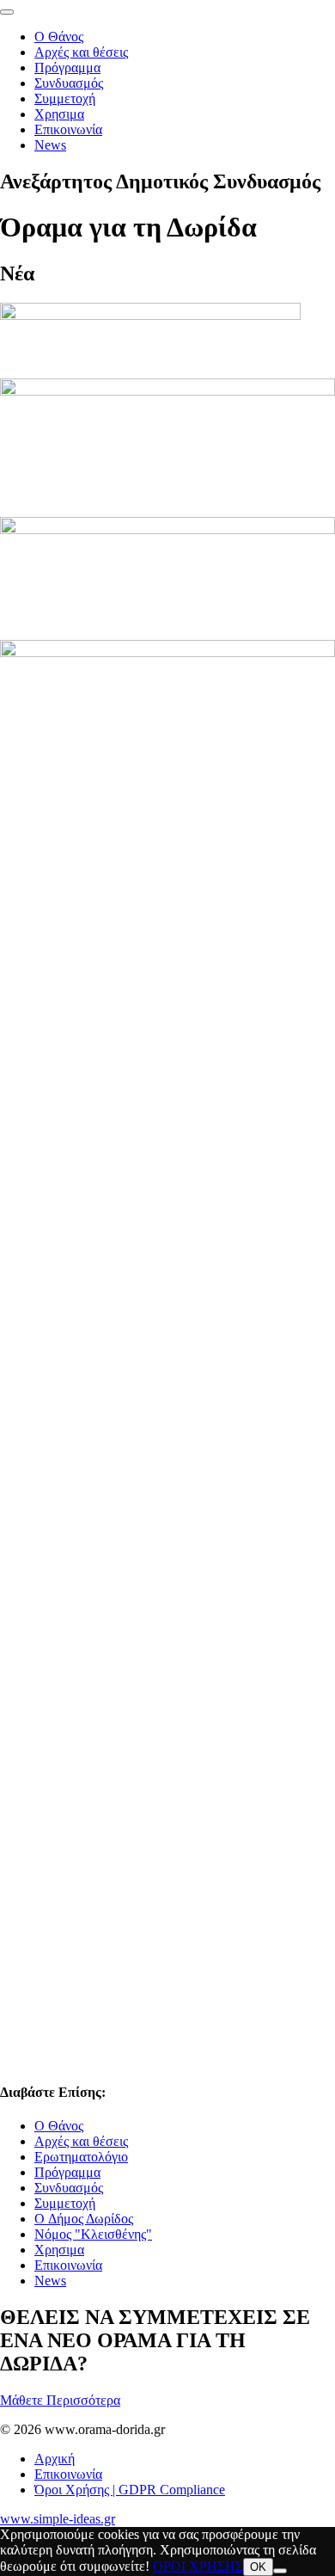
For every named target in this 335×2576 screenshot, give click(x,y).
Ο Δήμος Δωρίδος (84, 2219)
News (50, 145)
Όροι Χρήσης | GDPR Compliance (130, 2490)
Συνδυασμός (69, 83)
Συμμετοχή (65, 98)
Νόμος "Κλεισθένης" (93, 2234)
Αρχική (55, 2459)
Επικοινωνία (68, 129)
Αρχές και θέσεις (81, 52)
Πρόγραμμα (67, 68)
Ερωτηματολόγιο (81, 2157)
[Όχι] (280, 2571)
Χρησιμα (59, 114)
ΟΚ (258, 2567)
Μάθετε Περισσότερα (60, 2400)
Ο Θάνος (59, 37)
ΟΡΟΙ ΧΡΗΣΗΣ (198, 2566)
